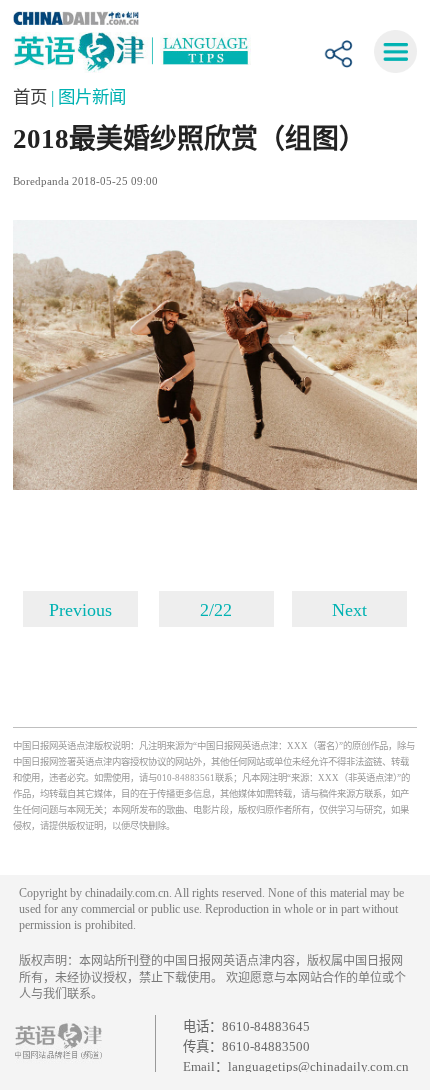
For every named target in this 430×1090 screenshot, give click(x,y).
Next (349, 610)
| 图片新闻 (88, 97)
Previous (80, 610)
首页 (32, 97)
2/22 (216, 610)
